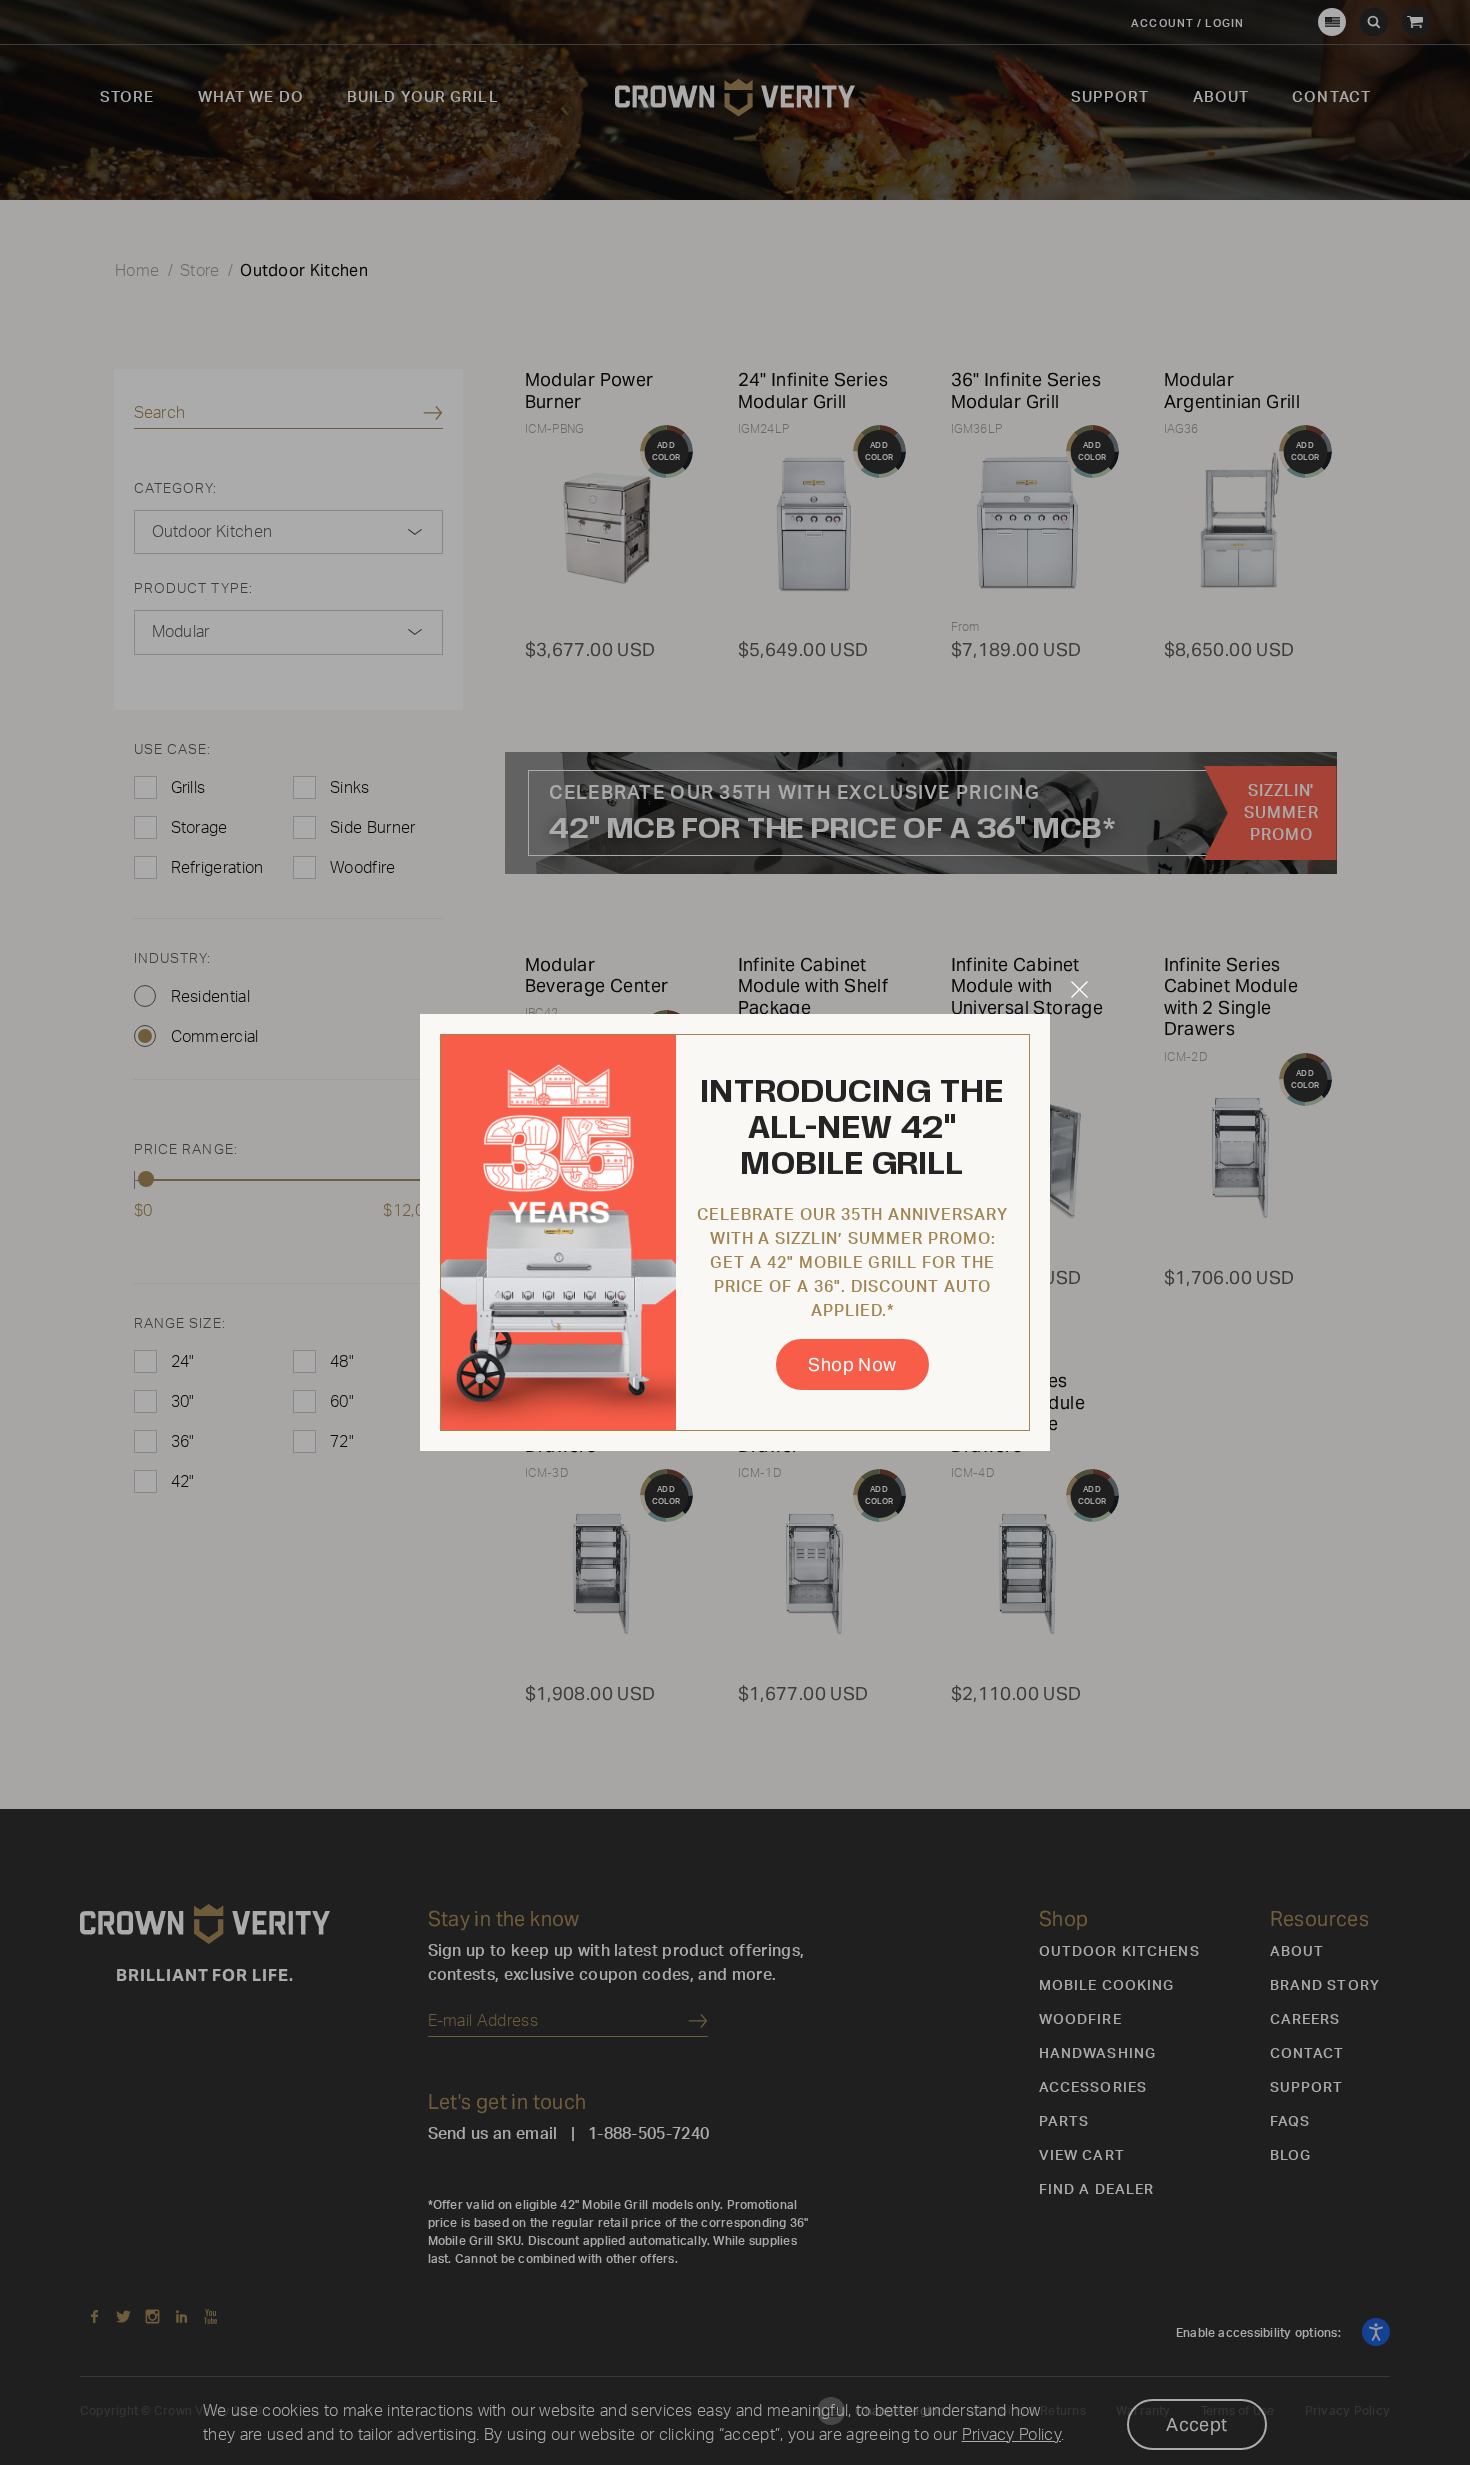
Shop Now (852, 1364)
